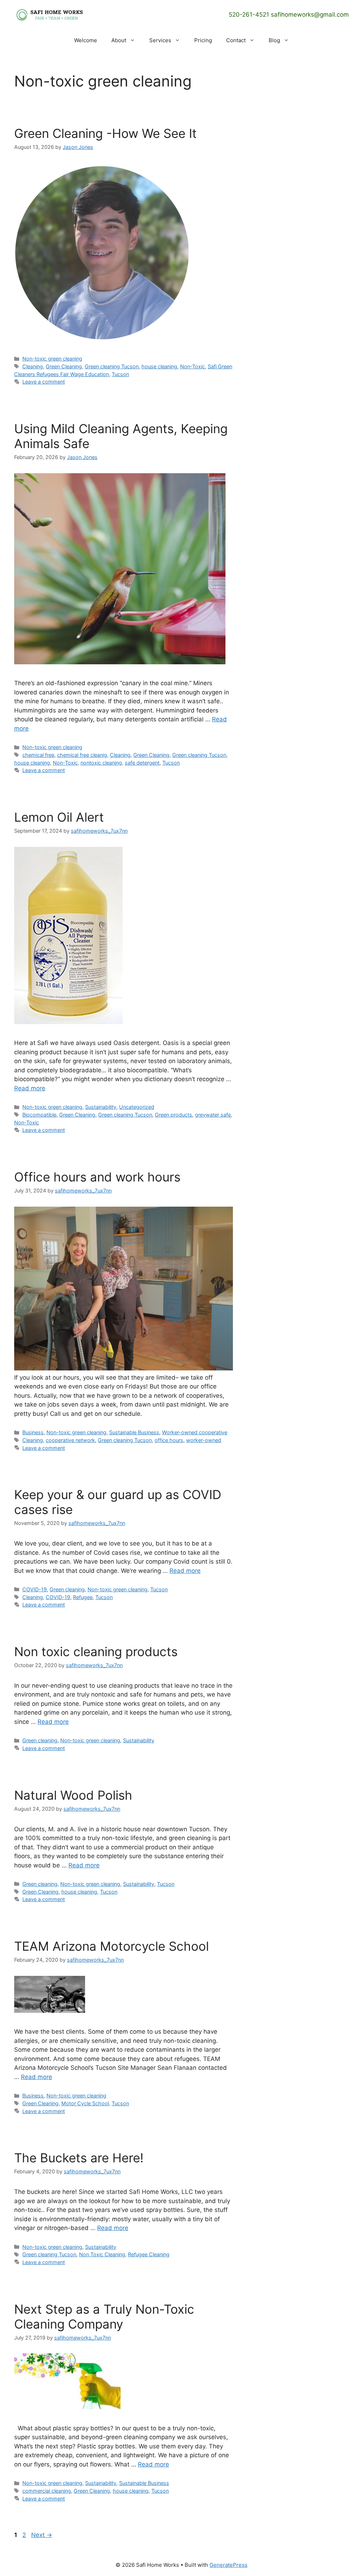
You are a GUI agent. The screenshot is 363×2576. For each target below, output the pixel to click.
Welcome (86, 40)
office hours (169, 1440)
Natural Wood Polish (73, 1795)
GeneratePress (228, 2565)
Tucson (120, 374)
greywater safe (213, 1115)
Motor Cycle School (85, 2103)
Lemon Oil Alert (59, 817)
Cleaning (33, 366)
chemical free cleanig (82, 755)
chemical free (38, 755)
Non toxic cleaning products (96, 1652)
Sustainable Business (134, 1432)
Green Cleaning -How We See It (105, 133)
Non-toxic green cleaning (52, 359)
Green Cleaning (64, 366)
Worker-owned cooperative (195, 1432)
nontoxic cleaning (101, 763)
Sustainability (101, 1107)
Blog (274, 40)
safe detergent (142, 763)
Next (42, 2535)
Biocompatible (39, 1115)
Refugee (83, 1597)
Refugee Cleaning (149, 2254)
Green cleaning (67, 1589)
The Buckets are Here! (79, 2158)
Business (33, 1432)
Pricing (203, 40)
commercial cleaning (47, 2491)
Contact (236, 40)
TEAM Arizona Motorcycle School (111, 1946)
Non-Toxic (192, 366)
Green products (174, 1115)
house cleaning (159, 366)
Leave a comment (44, 382)
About (119, 40)
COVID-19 (35, 1589)
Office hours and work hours (97, 1177)
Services (160, 40)
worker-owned (204, 1440)
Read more (30, 1088)
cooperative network (70, 1440)
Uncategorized (137, 1107)
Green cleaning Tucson (112, 366)
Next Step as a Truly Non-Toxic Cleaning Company (104, 2317)
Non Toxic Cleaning (102, 2254)
